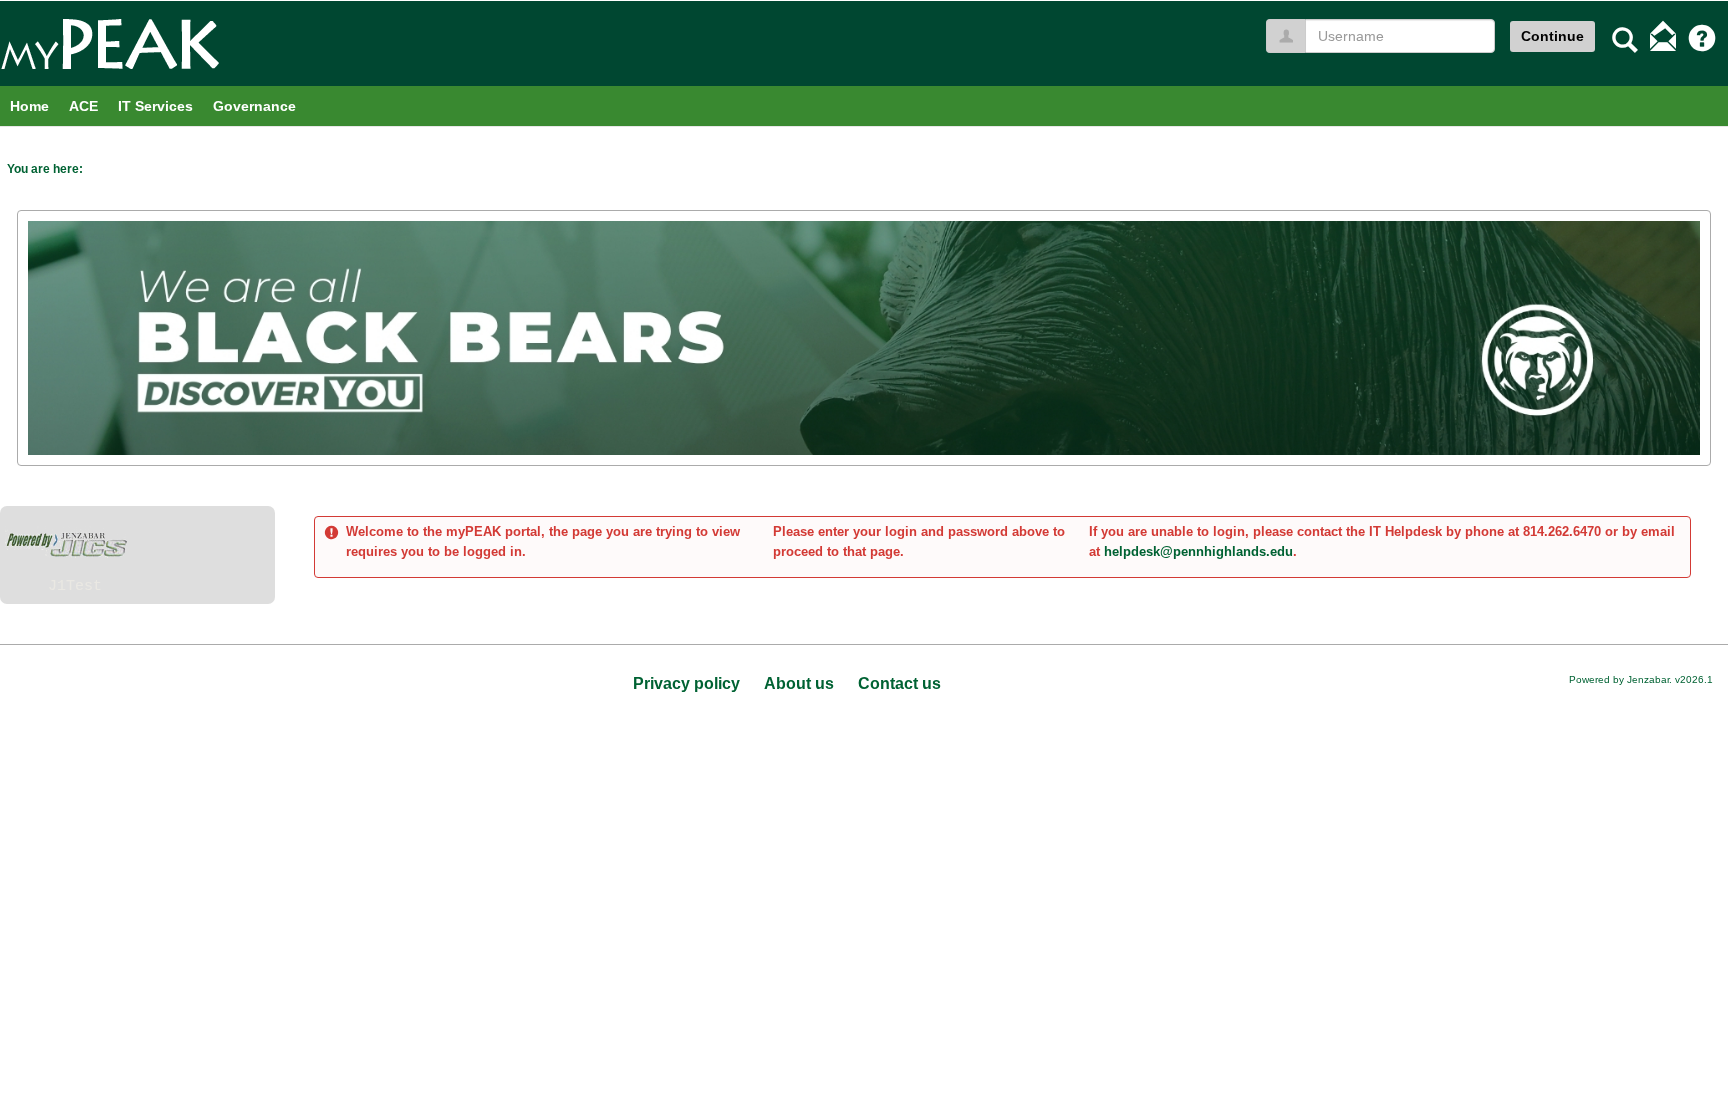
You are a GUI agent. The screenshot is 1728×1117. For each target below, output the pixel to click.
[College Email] (1663, 38)
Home (29, 106)
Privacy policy (686, 683)
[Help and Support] (1702, 38)
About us (799, 683)
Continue (1552, 36)
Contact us (899, 683)
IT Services (155, 106)
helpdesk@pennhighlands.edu (1198, 551)
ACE (83, 106)
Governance (254, 106)
